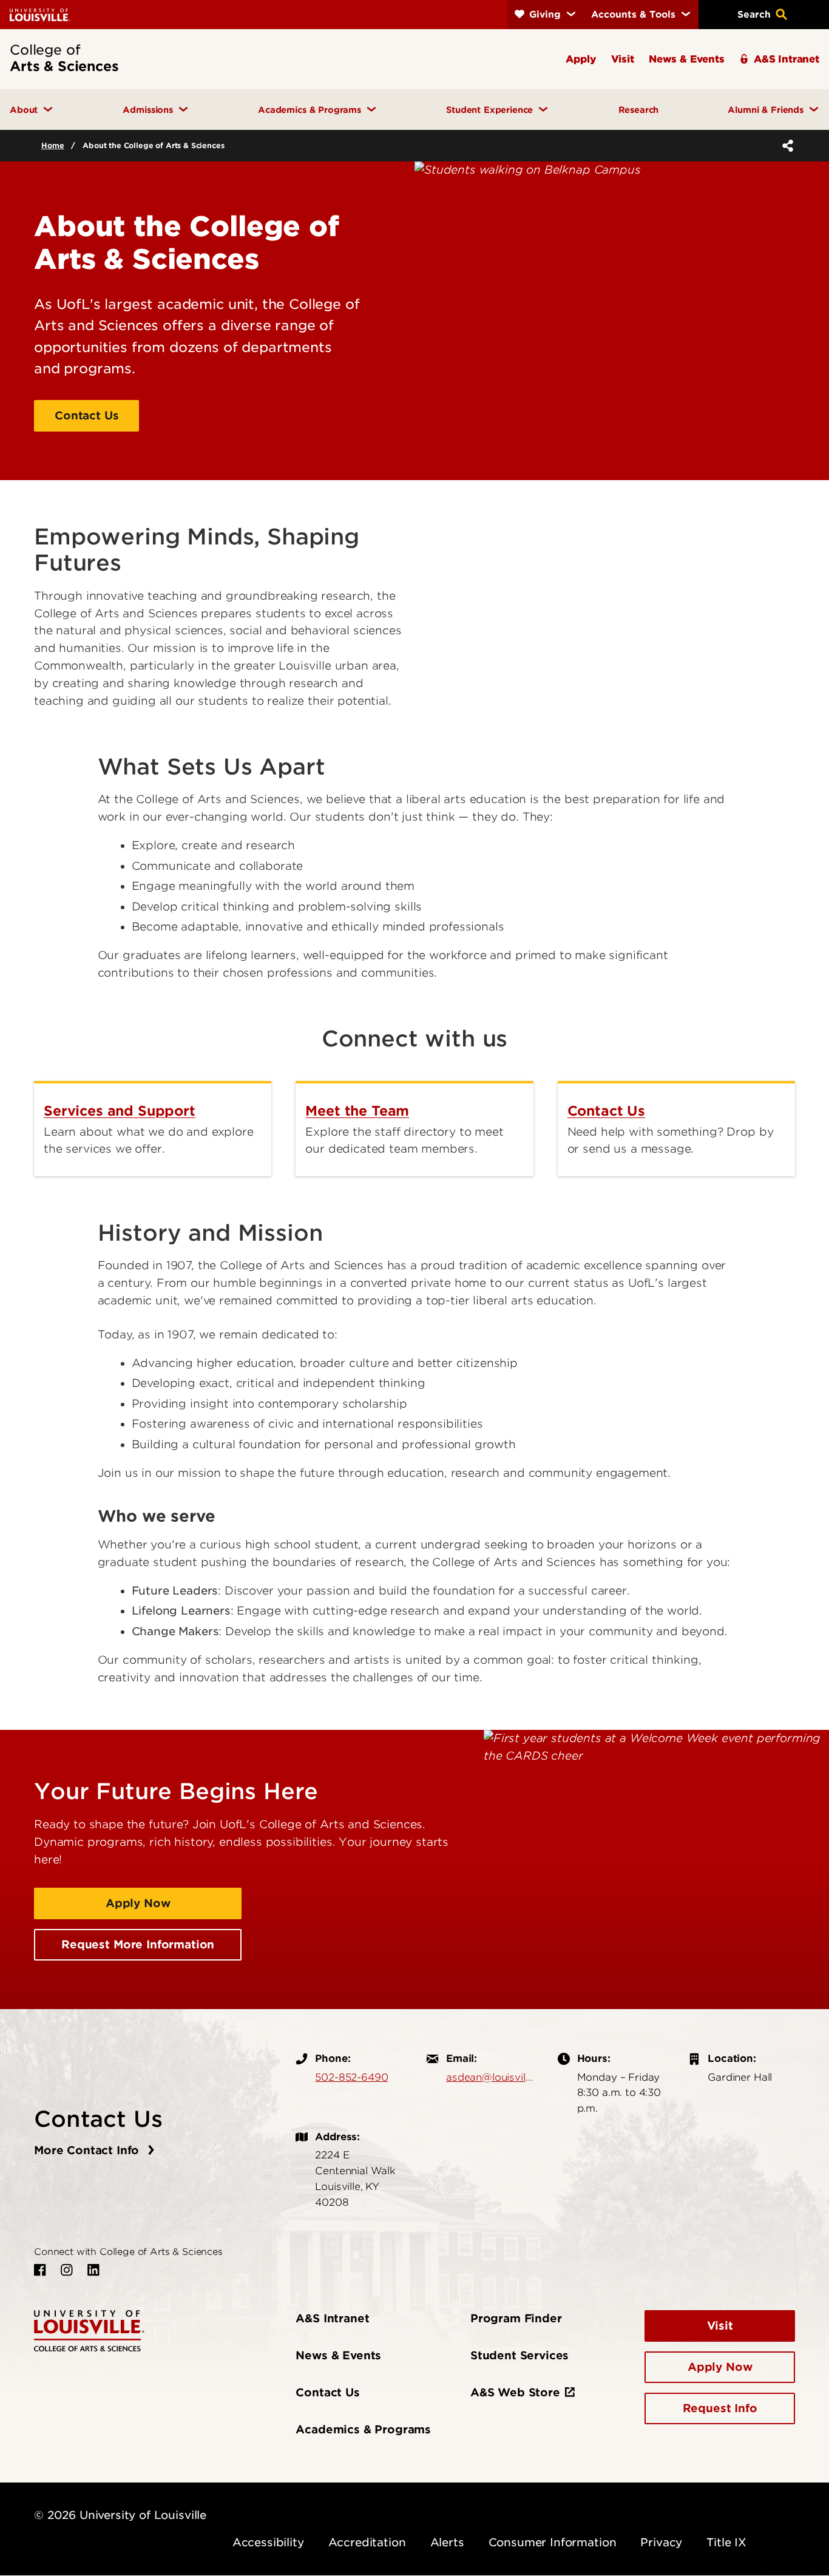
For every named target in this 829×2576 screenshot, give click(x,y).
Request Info (720, 2408)
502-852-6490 (351, 2077)
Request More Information (138, 1944)
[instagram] (67, 2270)
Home (52, 145)
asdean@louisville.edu (490, 2077)
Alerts (447, 2542)
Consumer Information (553, 2542)
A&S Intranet (332, 2318)
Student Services (519, 2355)
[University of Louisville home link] (40, 14)
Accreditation (367, 2542)
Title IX (726, 2542)
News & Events (338, 2355)
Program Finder (516, 2318)
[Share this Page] (785, 146)
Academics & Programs (363, 2429)
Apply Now (138, 1903)
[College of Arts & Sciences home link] (89, 2330)
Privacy (661, 2542)
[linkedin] (93, 2270)
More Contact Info (88, 2150)
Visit (720, 2326)
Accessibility (268, 2542)
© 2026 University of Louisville (120, 2515)
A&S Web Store (515, 2392)
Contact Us (86, 415)
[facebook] (40, 2270)
